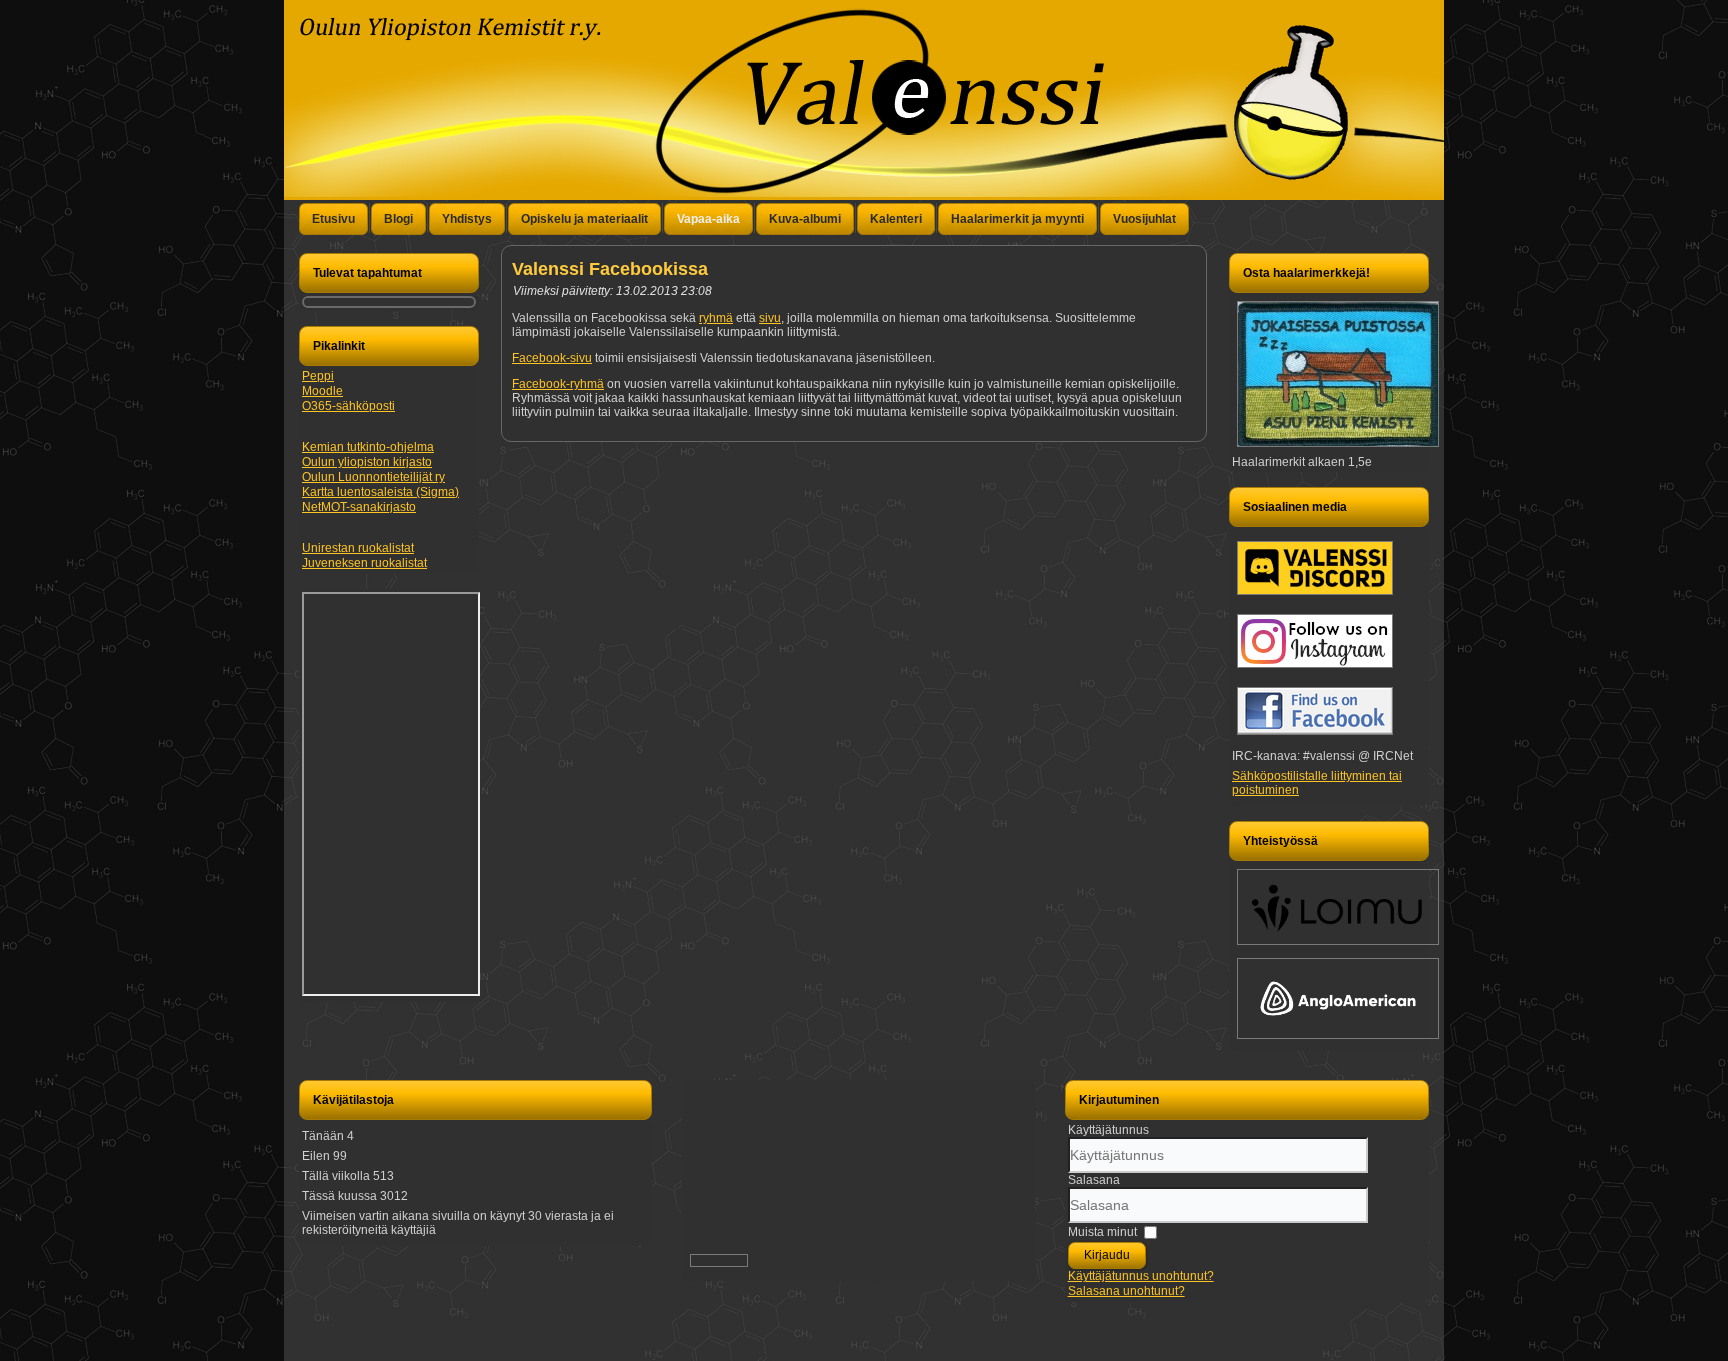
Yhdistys (467, 219)
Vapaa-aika (708, 219)
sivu (770, 318)
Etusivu (333, 219)
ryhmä (716, 318)
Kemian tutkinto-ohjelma (368, 447)
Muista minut (1102, 1232)
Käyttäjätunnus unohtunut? (1141, 1276)
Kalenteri (896, 219)
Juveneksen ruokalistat (364, 563)
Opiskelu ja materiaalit (584, 219)
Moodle (322, 391)
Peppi (318, 376)
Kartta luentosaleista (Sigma (378, 492)
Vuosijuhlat (1144, 219)
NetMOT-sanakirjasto (359, 507)
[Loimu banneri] (1338, 946)
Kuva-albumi (805, 219)
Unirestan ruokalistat (358, 548)
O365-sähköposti (348, 406)
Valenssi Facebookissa (610, 269)
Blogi (398, 219)
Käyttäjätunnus (1108, 1130)
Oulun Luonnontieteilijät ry (373, 477)
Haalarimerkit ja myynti (1017, 219)
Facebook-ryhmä (558, 384)
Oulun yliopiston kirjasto (367, 462)
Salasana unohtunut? (1126, 1291)
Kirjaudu (1107, 1255)
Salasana (1094, 1180)
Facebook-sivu (552, 358)
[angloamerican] (1338, 1040)
